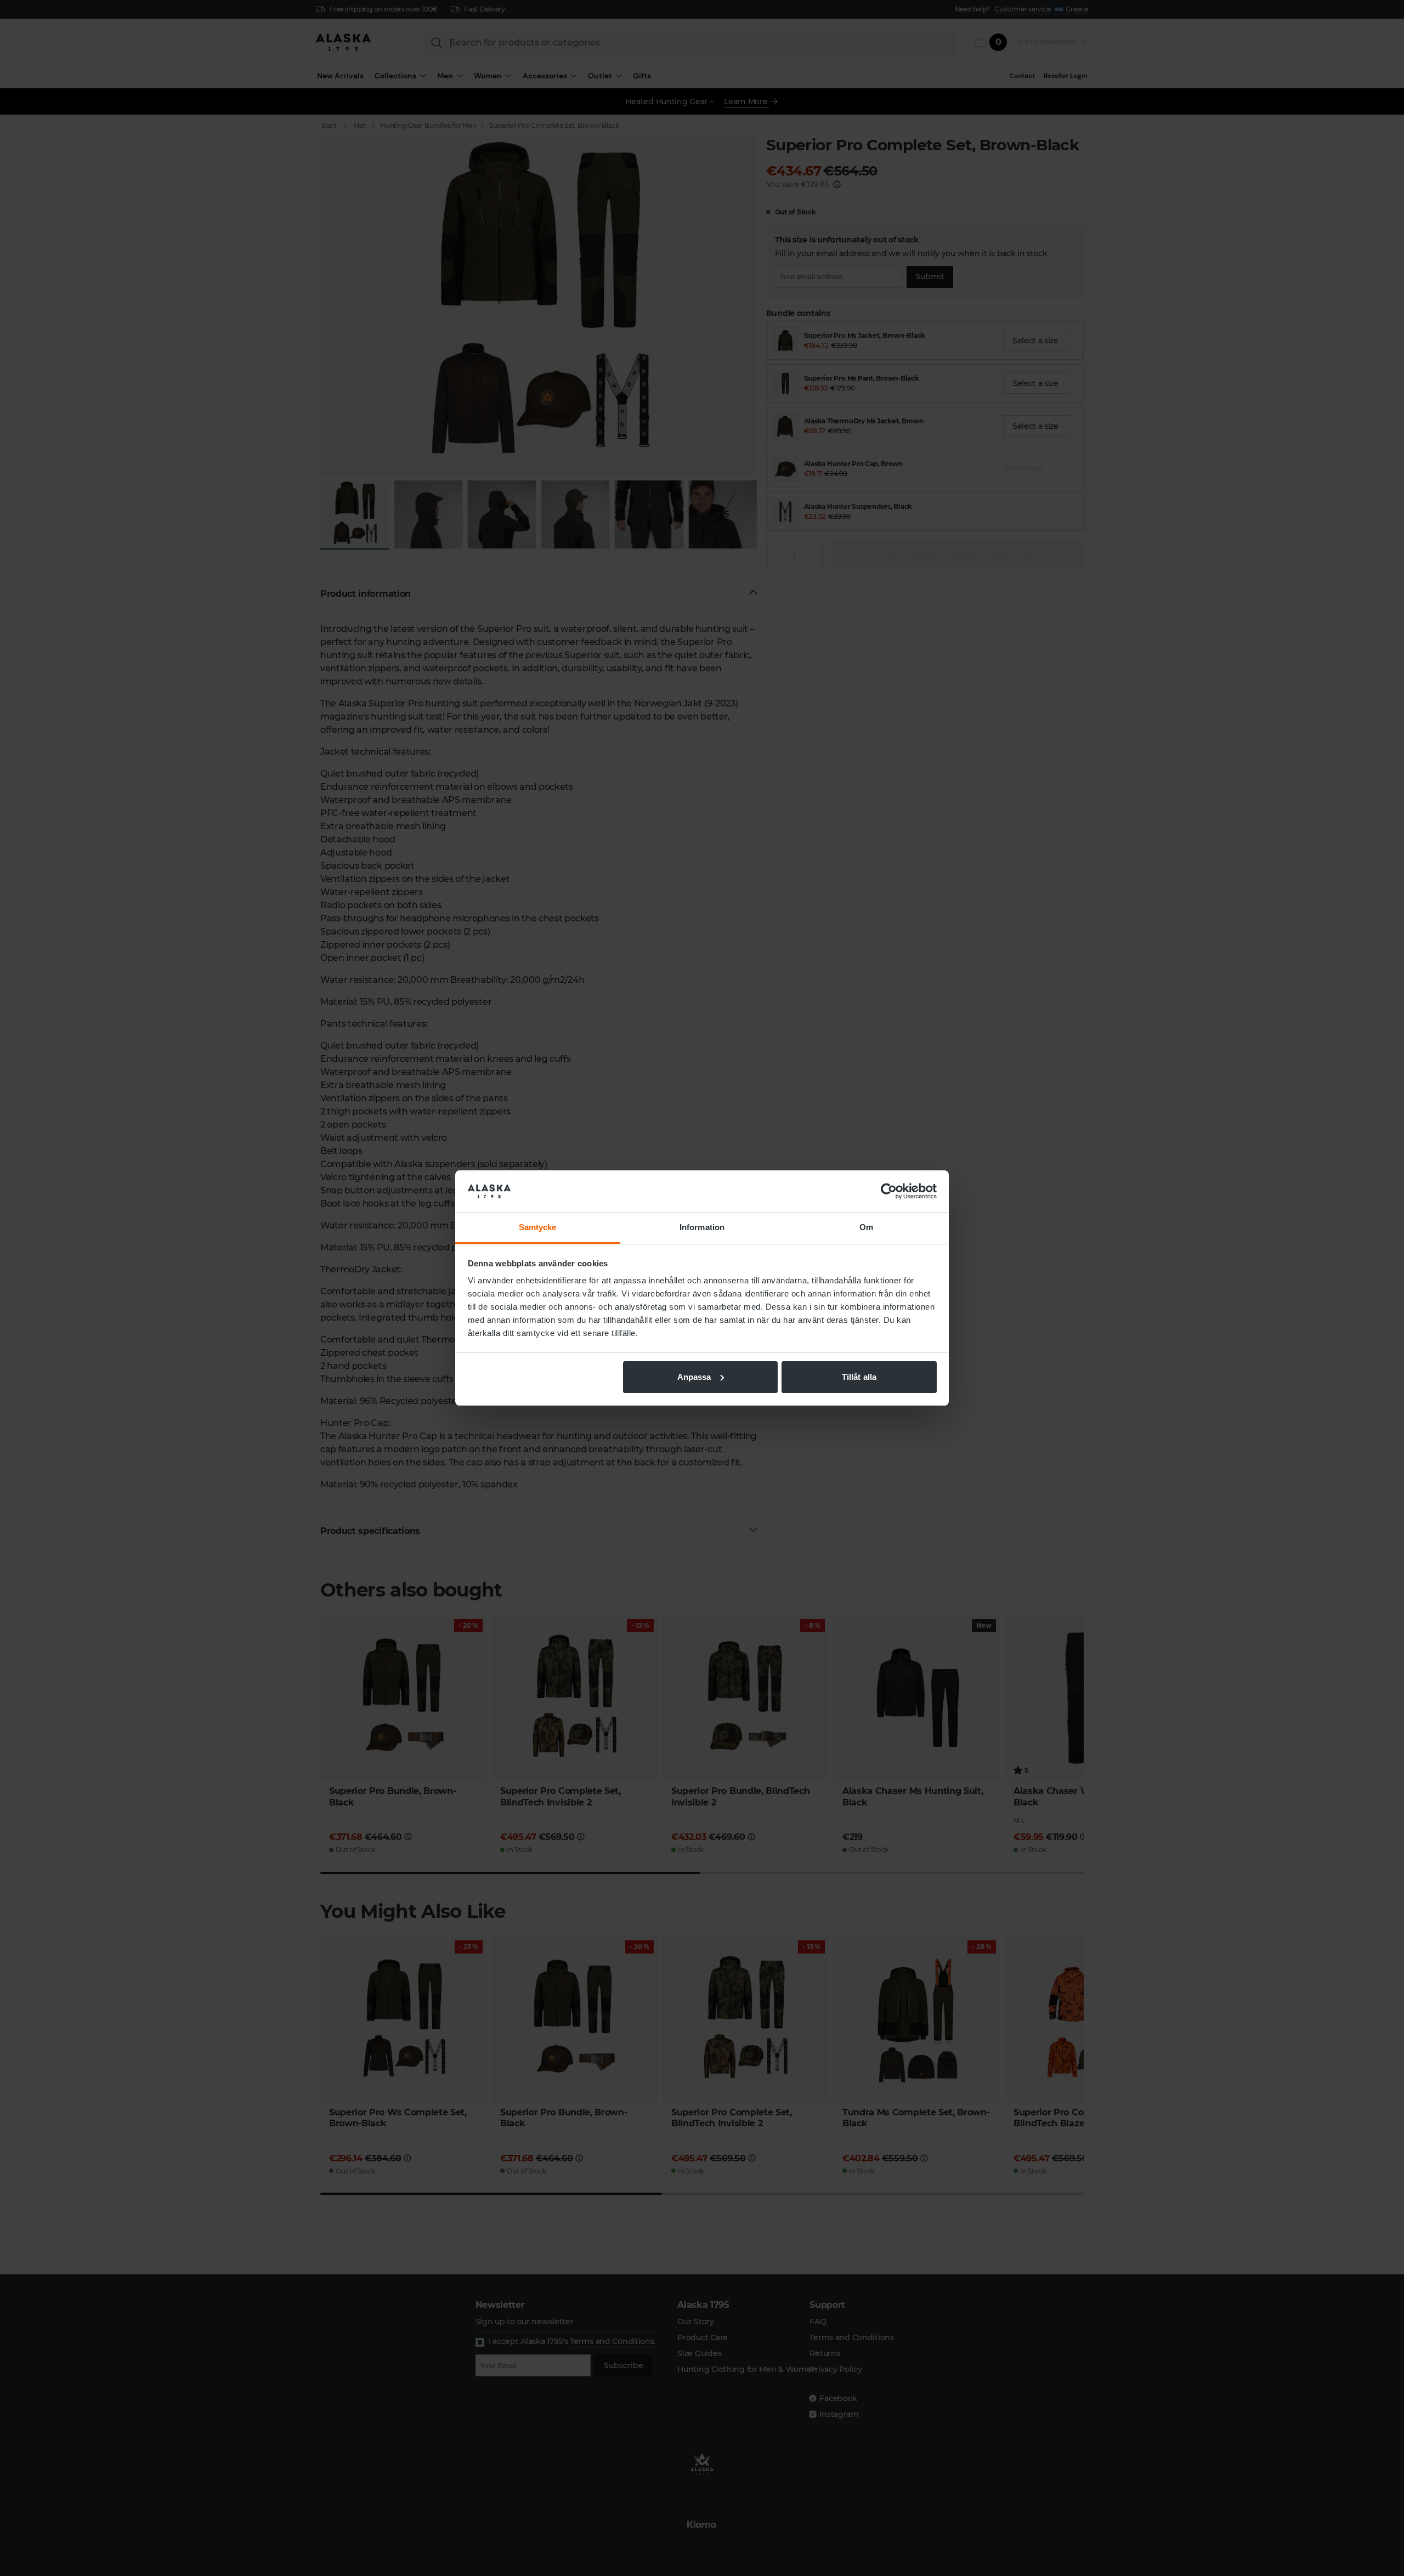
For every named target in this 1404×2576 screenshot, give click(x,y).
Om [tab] (866, 1227)
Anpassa (694, 1377)
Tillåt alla (859, 1377)
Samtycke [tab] (538, 1227)
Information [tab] (702, 1227)
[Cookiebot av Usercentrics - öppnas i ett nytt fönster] (889, 1191)
